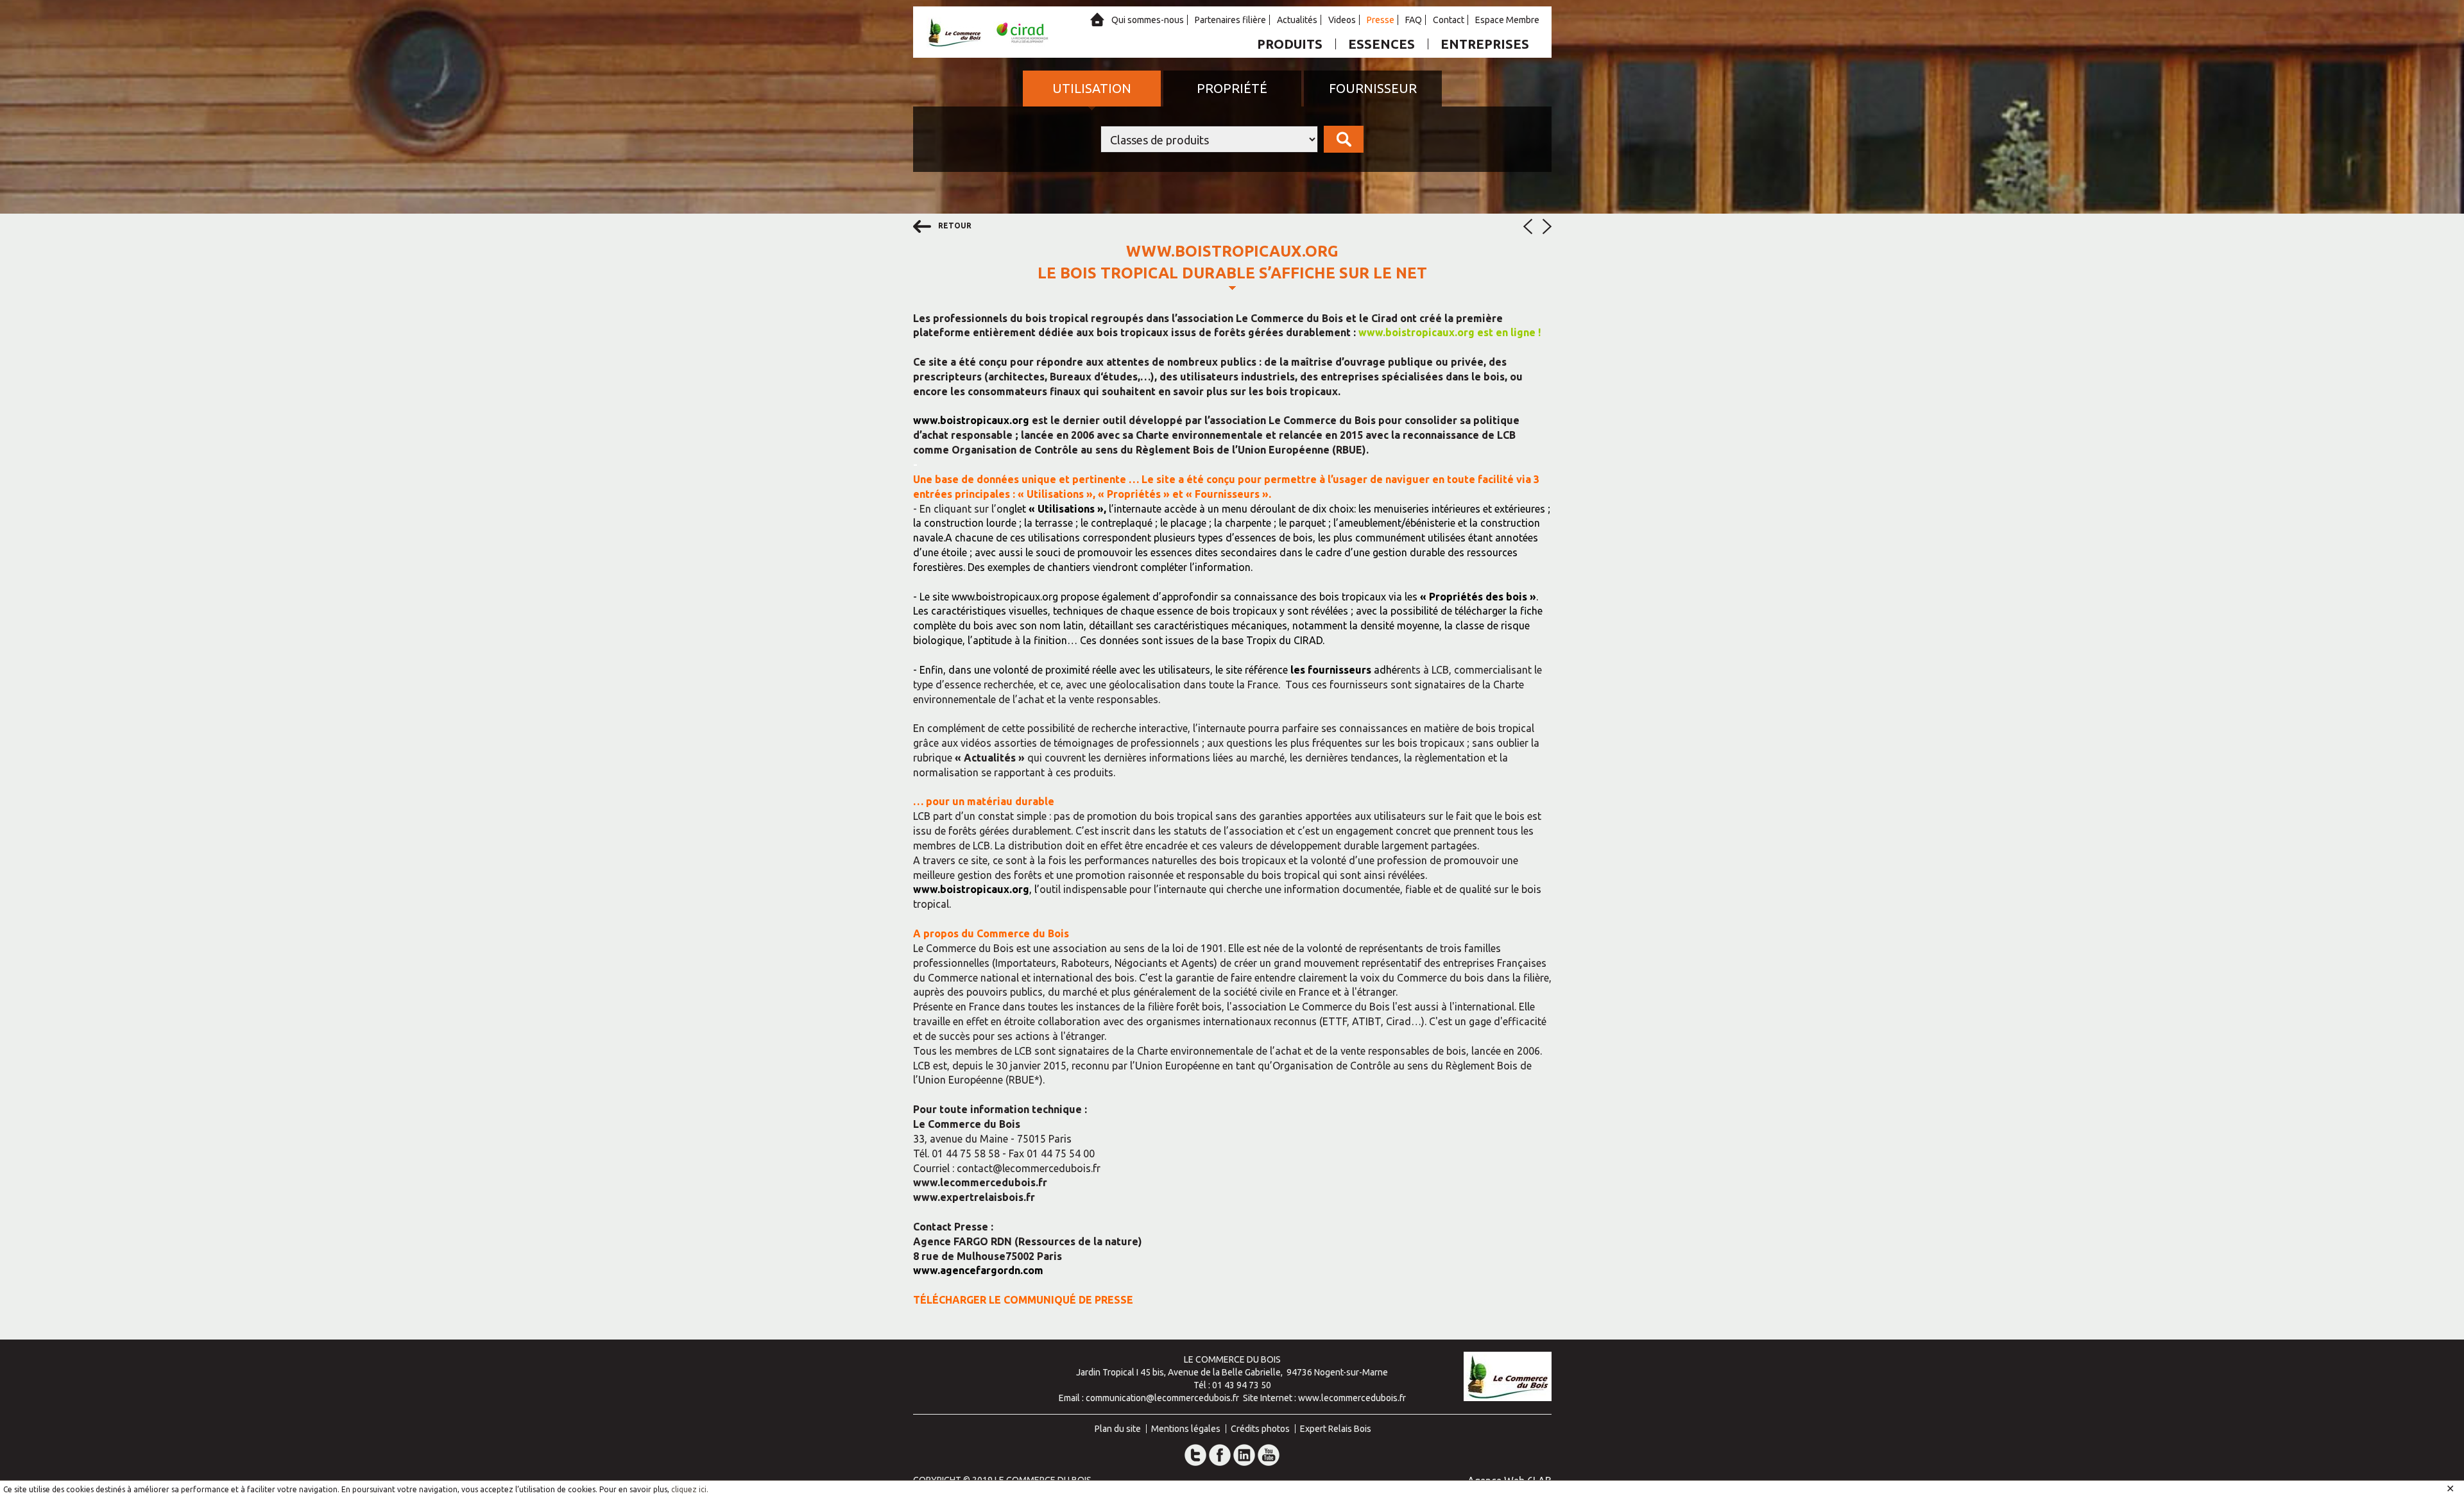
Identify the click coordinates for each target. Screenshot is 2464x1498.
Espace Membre (1507, 20)
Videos (1342, 20)
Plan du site (1118, 1429)
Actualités (1297, 20)
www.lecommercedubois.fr (980, 1182)
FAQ (1414, 20)
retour (954, 226)
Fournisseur (1373, 88)
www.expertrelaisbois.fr (974, 1197)
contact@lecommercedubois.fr (1029, 1168)
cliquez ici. (690, 1489)
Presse (1381, 20)
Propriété (1232, 88)
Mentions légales (1186, 1429)
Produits (1290, 44)
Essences (1382, 44)
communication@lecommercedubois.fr (1162, 1398)
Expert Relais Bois (1336, 1429)
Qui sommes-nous (1148, 20)
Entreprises (1485, 44)
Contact (1449, 20)
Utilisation (1092, 88)
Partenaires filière (1230, 20)
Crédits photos (1260, 1429)
